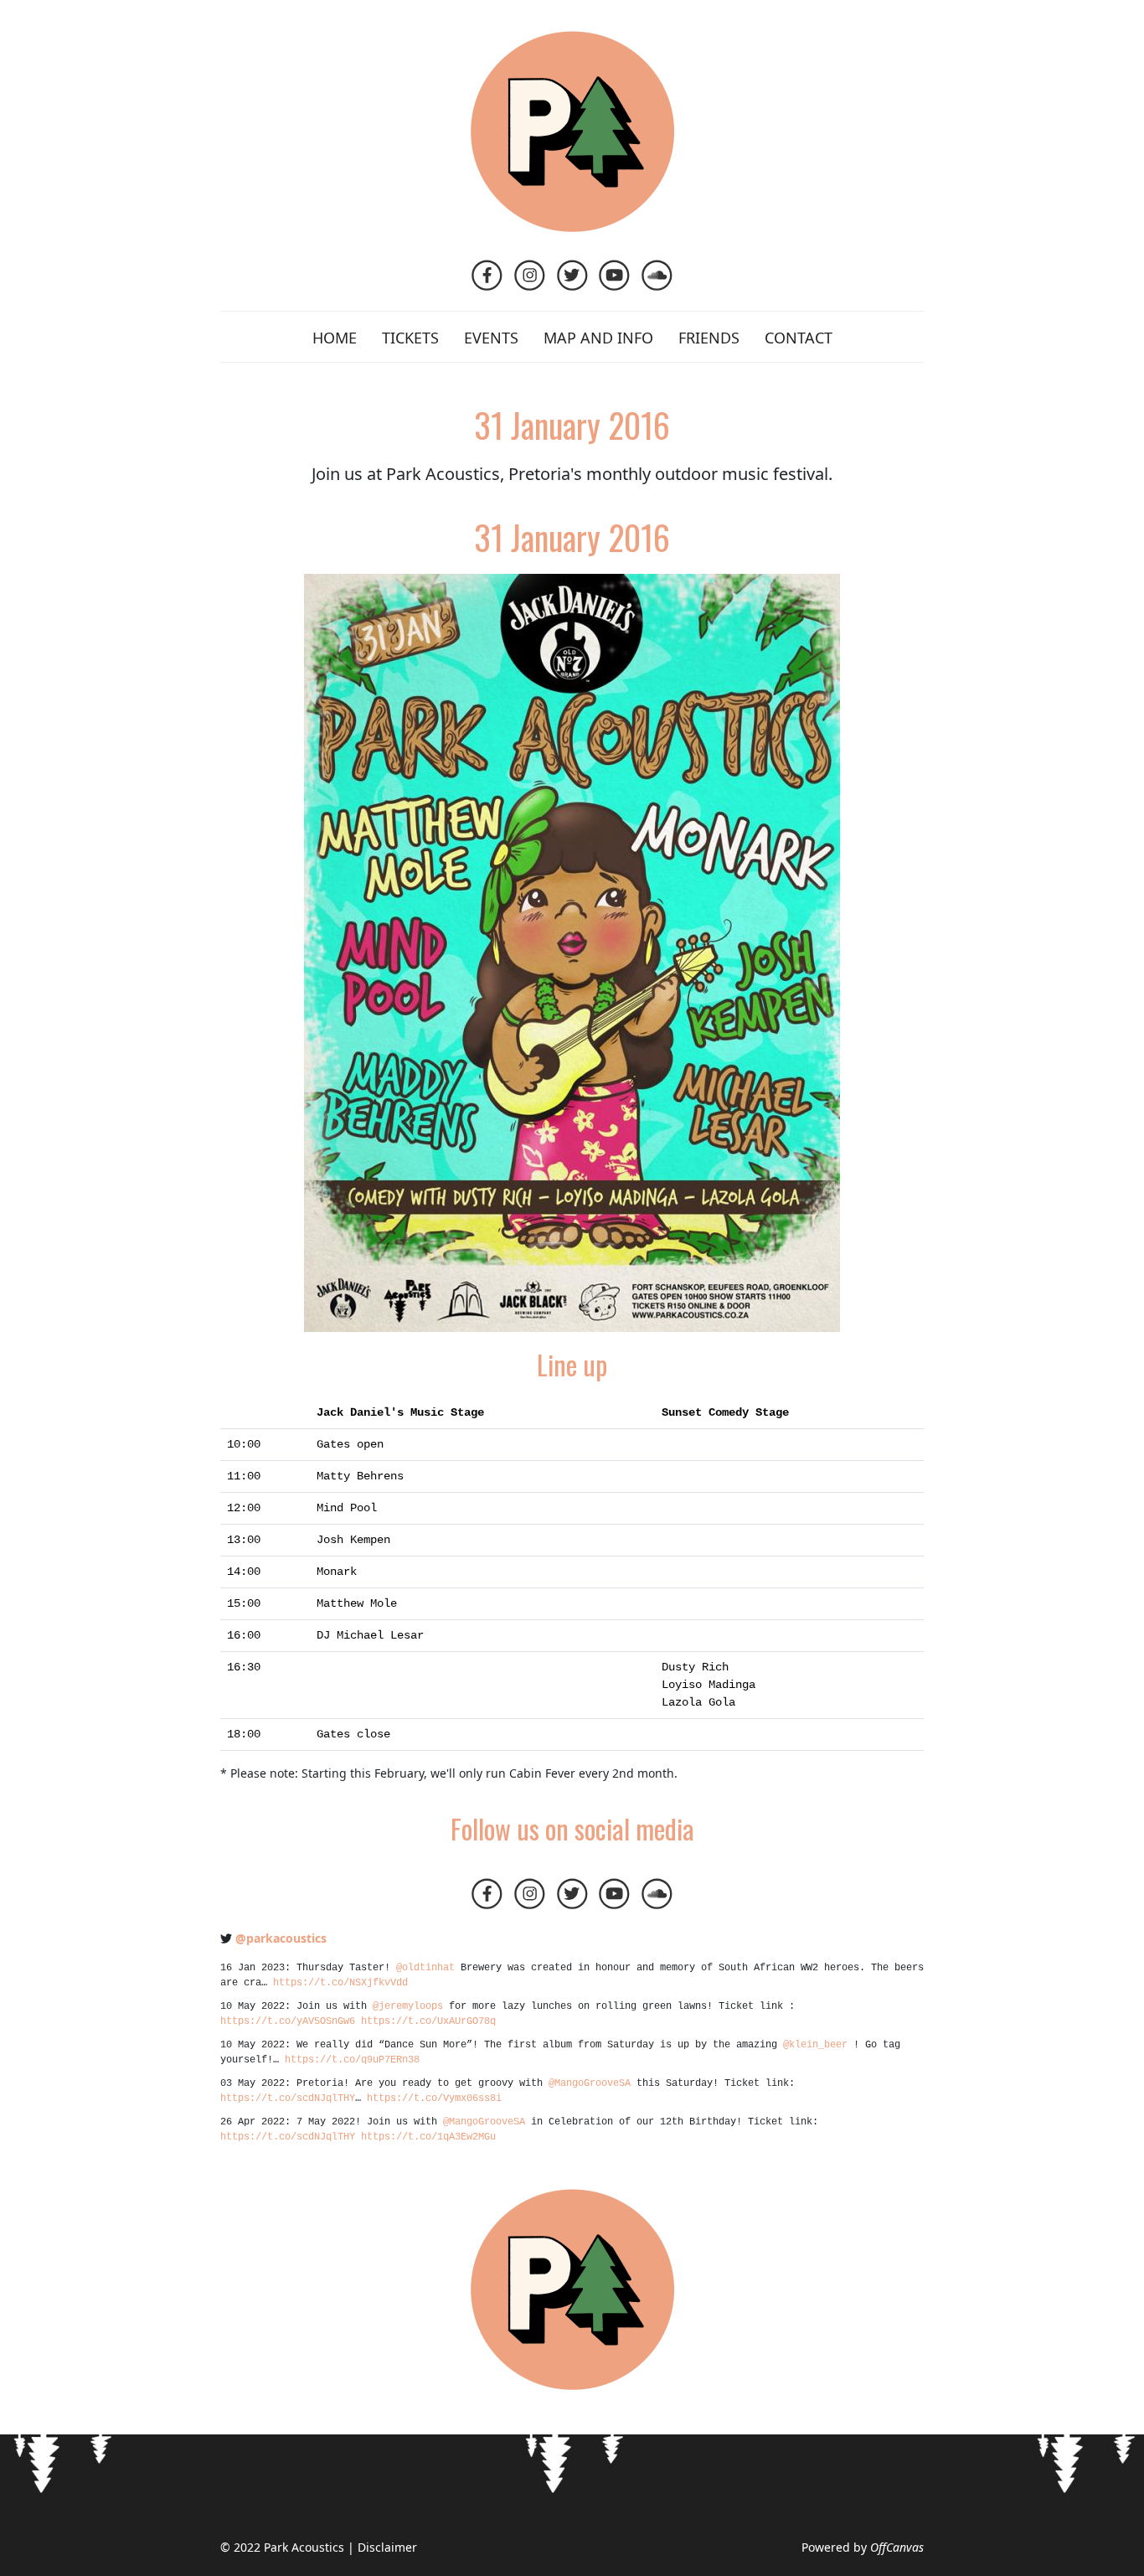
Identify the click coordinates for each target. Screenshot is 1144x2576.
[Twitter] (574, 285)
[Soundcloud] (657, 285)
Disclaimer (387, 2547)
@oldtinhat (425, 1968)
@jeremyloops (408, 2006)
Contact (799, 338)
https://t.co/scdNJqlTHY (288, 2098)
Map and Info (598, 338)
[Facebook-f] (489, 285)
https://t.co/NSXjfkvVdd (340, 1983)
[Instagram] (531, 285)
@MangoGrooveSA (590, 2083)
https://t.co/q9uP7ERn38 (352, 2060)
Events (491, 338)
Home (335, 338)
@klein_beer (815, 2045)
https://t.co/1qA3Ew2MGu (428, 2137)
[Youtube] (616, 285)
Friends (709, 338)
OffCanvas (897, 2547)
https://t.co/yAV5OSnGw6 (288, 2021)
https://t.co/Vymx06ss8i (434, 2098)
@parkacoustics (281, 1938)
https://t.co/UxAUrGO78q (428, 2021)
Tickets (410, 338)
